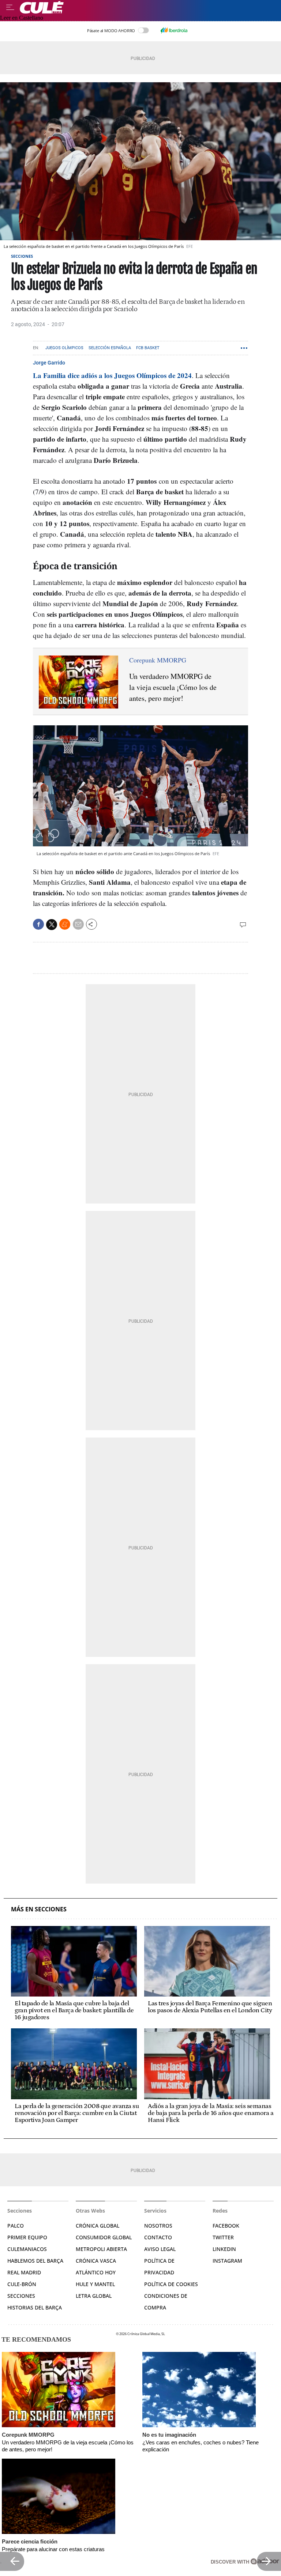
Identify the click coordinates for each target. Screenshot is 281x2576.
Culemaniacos (27, 2249)
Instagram (227, 2261)
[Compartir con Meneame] (65, 924)
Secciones (22, 256)
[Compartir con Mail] (78, 924)
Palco (16, 2226)
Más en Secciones (39, 1909)
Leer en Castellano (22, 18)
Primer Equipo (27, 2237)
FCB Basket (148, 348)
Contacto (158, 2237)
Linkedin (224, 2249)
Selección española (110, 348)
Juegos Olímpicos (64, 348)
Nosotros (158, 2226)
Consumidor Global (104, 2237)
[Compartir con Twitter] (52, 925)
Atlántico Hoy (96, 2272)
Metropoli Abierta (101, 2249)
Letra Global (94, 2296)
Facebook (226, 2226)
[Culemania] (149, 7)
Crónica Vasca (96, 2261)
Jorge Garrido (49, 363)
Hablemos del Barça (35, 2261)
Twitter (223, 2237)
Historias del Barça (35, 2307)
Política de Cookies (171, 2284)
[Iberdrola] (174, 30)
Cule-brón (22, 2284)
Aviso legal (160, 2249)
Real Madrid (24, 2272)
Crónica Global (98, 2226)
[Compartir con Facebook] (38, 924)
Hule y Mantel (95, 2284)
